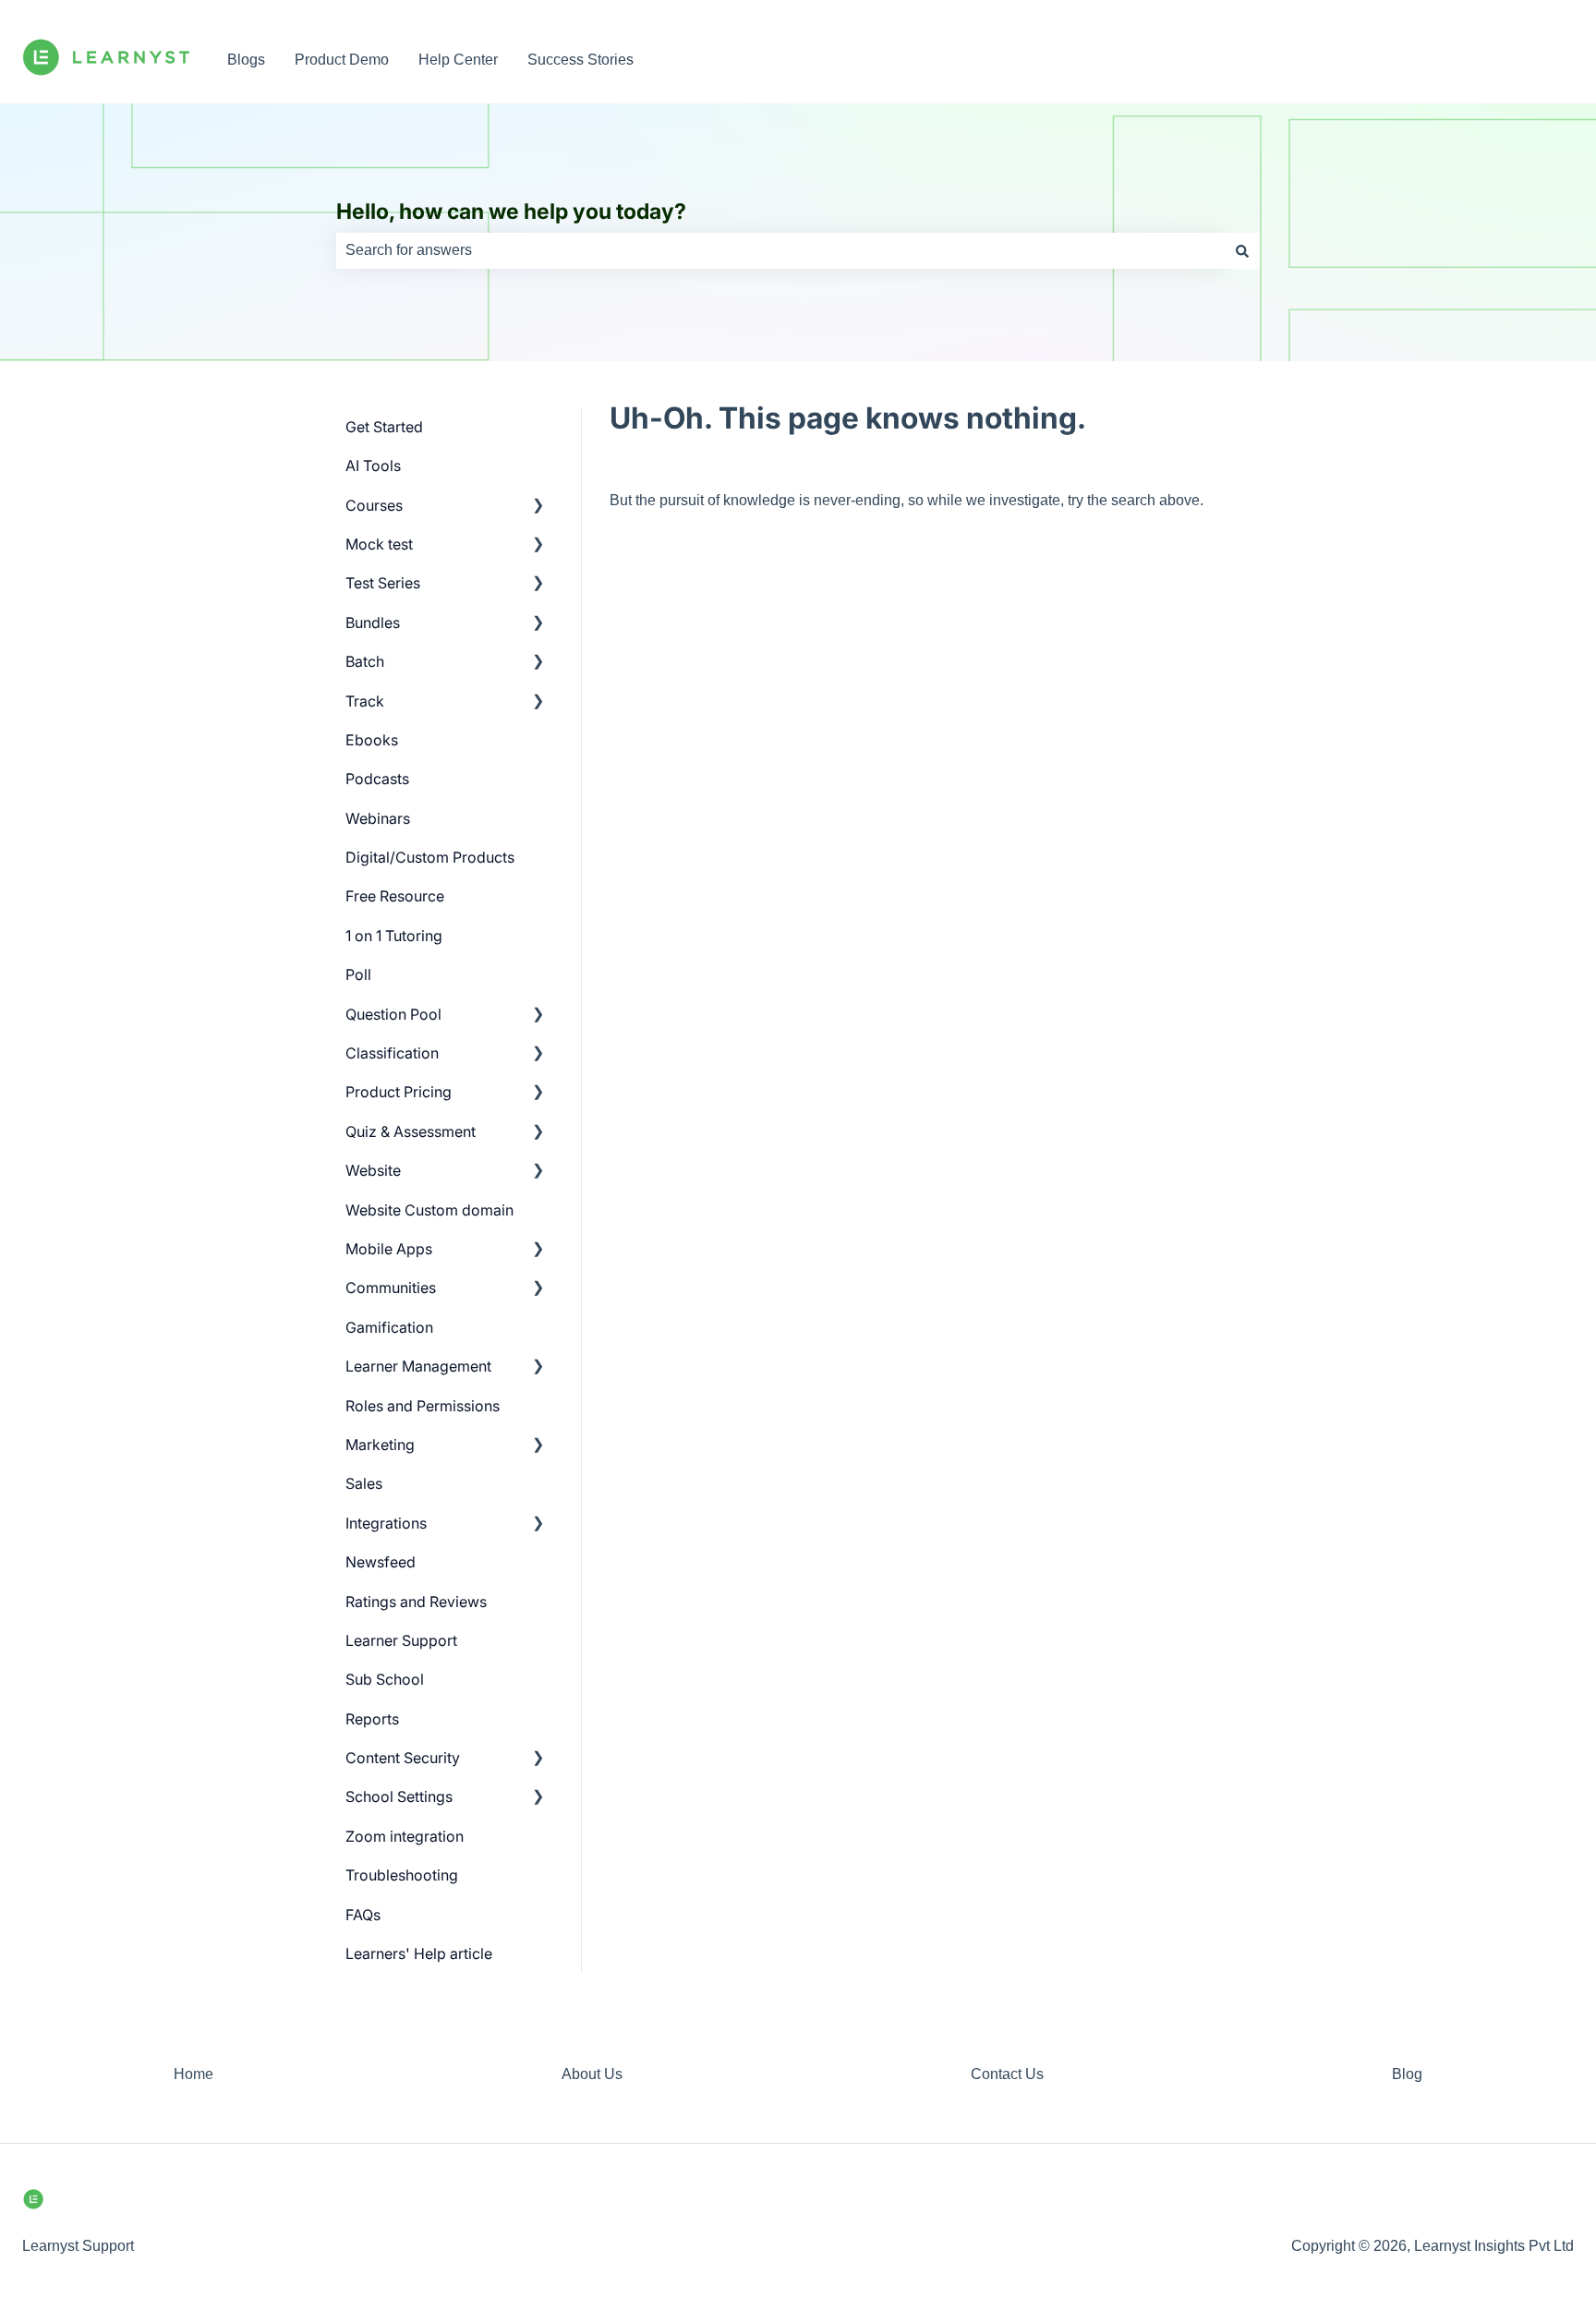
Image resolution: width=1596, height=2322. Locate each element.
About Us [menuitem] (592, 2074)
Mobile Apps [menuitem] (389, 1249)
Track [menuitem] (365, 701)
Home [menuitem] (193, 2074)
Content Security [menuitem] (403, 1758)
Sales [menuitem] (364, 1483)
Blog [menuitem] (1407, 2074)
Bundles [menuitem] (373, 623)
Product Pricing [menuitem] (399, 1092)
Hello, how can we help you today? (511, 212)
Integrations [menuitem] (386, 1523)
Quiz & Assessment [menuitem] (411, 1131)
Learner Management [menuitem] (418, 1366)
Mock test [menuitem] (379, 544)
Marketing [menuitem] (380, 1445)
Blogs (246, 60)
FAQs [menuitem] (363, 1915)
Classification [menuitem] (392, 1053)
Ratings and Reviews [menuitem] (416, 1602)
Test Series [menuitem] (383, 583)
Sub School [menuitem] (385, 1679)
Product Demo (342, 60)
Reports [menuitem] (372, 1719)
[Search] (1242, 250)
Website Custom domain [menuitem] (429, 1210)
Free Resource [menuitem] (395, 896)
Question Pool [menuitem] (393, 1014)
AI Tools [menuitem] (373, 466)
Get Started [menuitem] (384, 427)
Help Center (458, 60)
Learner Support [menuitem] (401, 1640)
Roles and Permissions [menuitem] (423, 1406)
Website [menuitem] (373, 1170)
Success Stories (580, 60)
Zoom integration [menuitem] (405, 1836)
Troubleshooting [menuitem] (402, 1875)
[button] (538, 507)
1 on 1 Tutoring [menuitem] (394, 936)
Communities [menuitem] (391, 1288)
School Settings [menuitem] (399, 1796)
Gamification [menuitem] (389, 1327)
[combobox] (780, 250)
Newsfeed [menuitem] (381, 1562)
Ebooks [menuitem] (372, 740)
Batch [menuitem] (365, 661)
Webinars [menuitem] (378, 818)
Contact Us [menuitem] (1007, 2074)
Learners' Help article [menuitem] (419, 1953)
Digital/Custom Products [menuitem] (430, 857)
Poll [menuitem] (358, 974)
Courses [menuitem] (374, 505)
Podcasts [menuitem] (377, 779)
